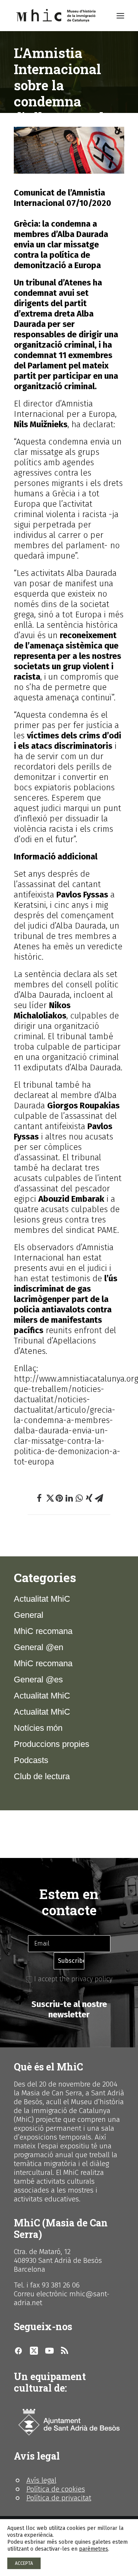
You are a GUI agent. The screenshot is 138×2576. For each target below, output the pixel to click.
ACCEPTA (24, 2563)
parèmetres (94, 2549)
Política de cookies (56, 2489)
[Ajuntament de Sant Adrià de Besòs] (69, 2422)
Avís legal (41, 2480)
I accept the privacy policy (72, 1979)
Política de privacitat (59, 2498)
